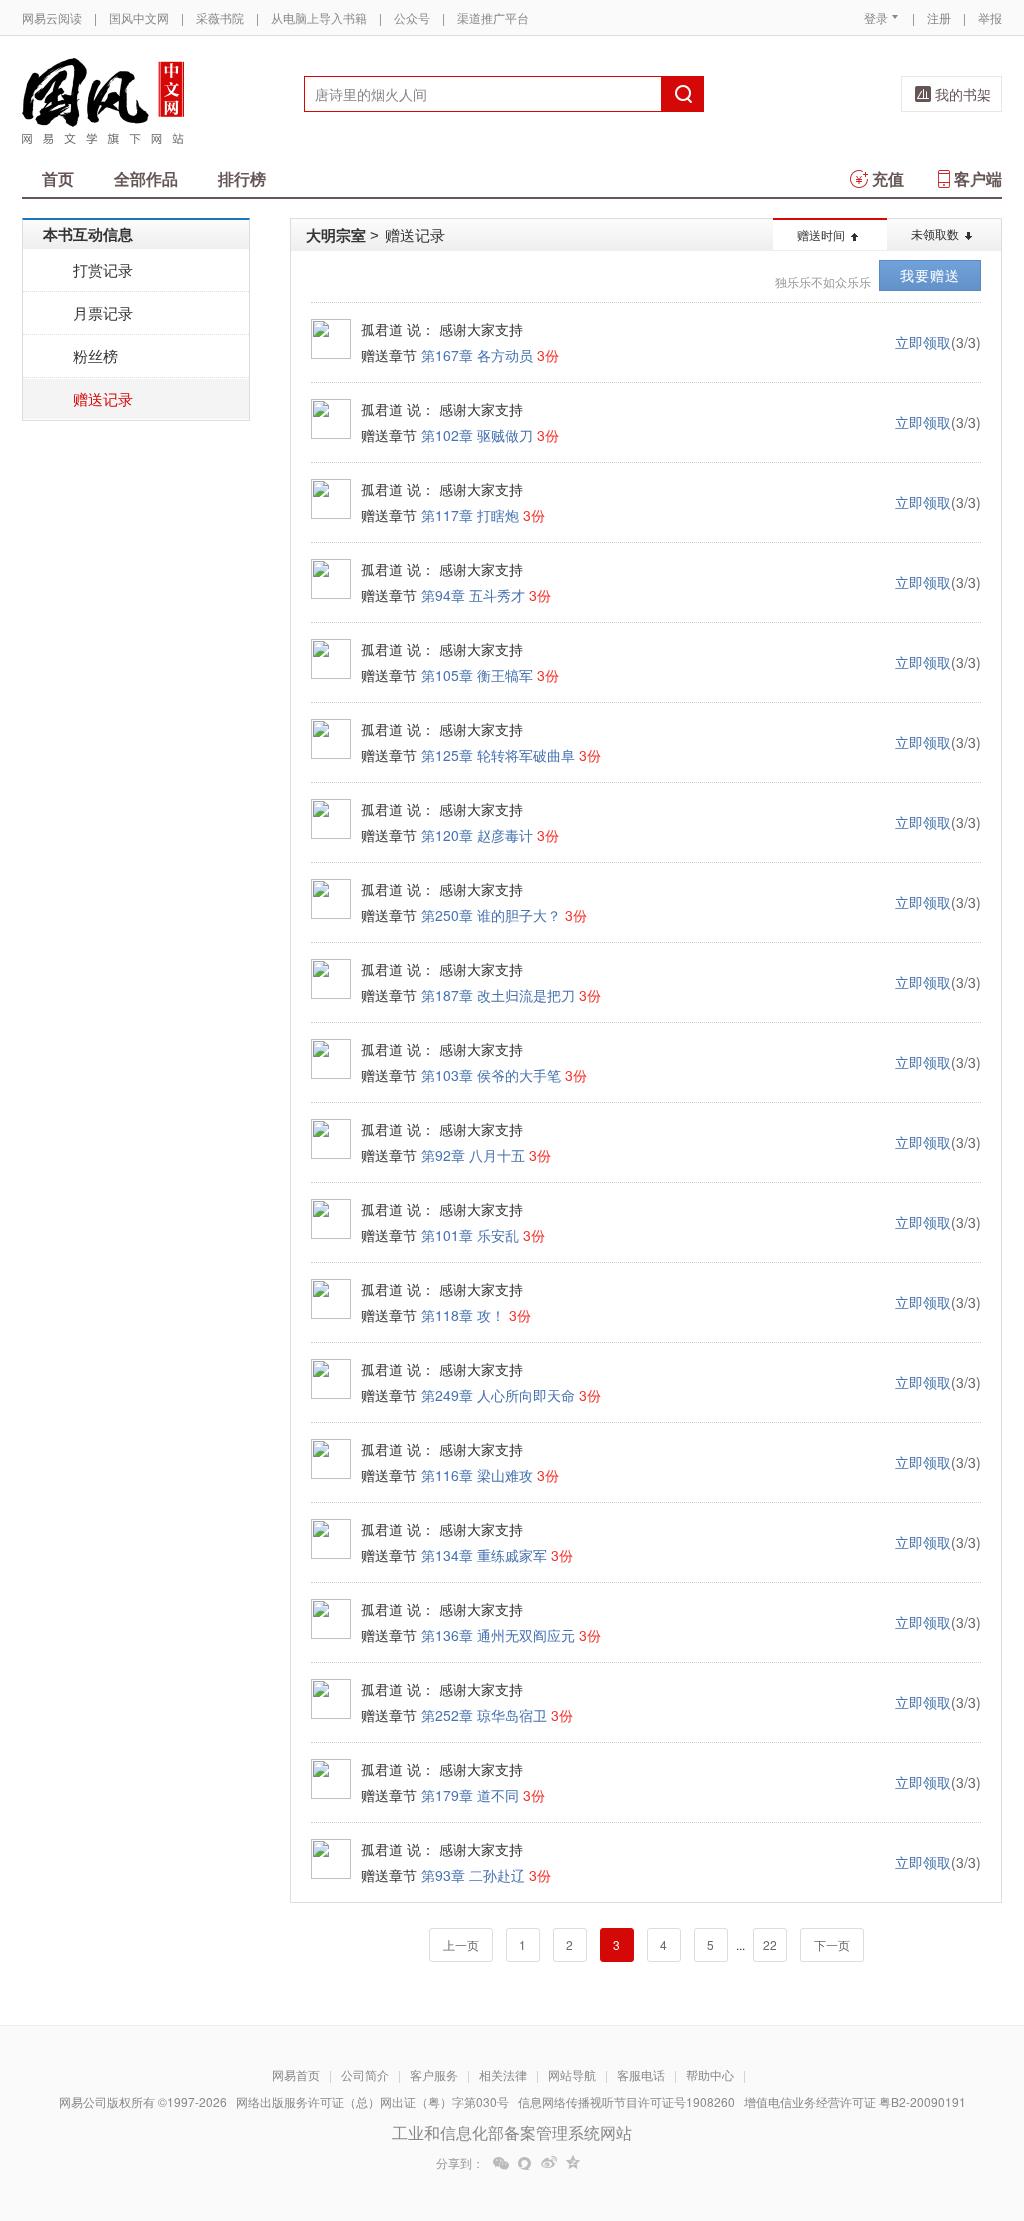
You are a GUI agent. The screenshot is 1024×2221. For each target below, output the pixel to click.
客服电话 (641, 2074)
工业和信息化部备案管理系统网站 (512, 2132)
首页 (58, 178)
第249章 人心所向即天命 (498, 1395)
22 (770, 1944)
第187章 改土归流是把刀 (498, 995)
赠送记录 (103, 398)
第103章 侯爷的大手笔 (491, 1075)
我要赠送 (930, 275)
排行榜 (242, 178)
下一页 (832, 1944)
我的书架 (963, 94)
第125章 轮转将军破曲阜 (498, 755)
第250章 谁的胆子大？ (491, 915)
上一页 (461, 1944)
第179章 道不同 (470, 1795)
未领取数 (935, 233)
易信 (525, 2163)
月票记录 (103, 312)
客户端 (978, 178)
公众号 (412, 17)
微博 (549, 2163)
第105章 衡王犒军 (477, 675)
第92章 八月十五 (473, 1155)
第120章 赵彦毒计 (477, 835)
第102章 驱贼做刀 (477, 435)
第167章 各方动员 (477, 355)
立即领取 (923, 342)
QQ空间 (573, 2163)
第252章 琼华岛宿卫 (484, 1715)
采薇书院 (220, 17)
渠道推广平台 (493, 17)
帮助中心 (710, 2074)
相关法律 (503, 2074)
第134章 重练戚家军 (484, 1555)
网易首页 (296, 2074)
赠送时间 (821, 234)
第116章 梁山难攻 (477, 1475)
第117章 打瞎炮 (470, 515)
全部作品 (146, 178)
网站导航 (572, 2074)
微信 (501, 2163)
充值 (888, 178)
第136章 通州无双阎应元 (498, 1635)
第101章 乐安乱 (470, 1235)
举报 (990, 17)
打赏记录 (103, 269)
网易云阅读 (52, 17)
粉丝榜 (95, 355)
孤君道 (382, 329)
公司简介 (365, 2074)
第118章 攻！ (463, 1315)
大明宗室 (336, 235)
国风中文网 (139, 17)
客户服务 (434, 2074)
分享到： (460, 2163)
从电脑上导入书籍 (319, 17)
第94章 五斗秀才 (473, 595)
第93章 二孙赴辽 (473, 1875)
